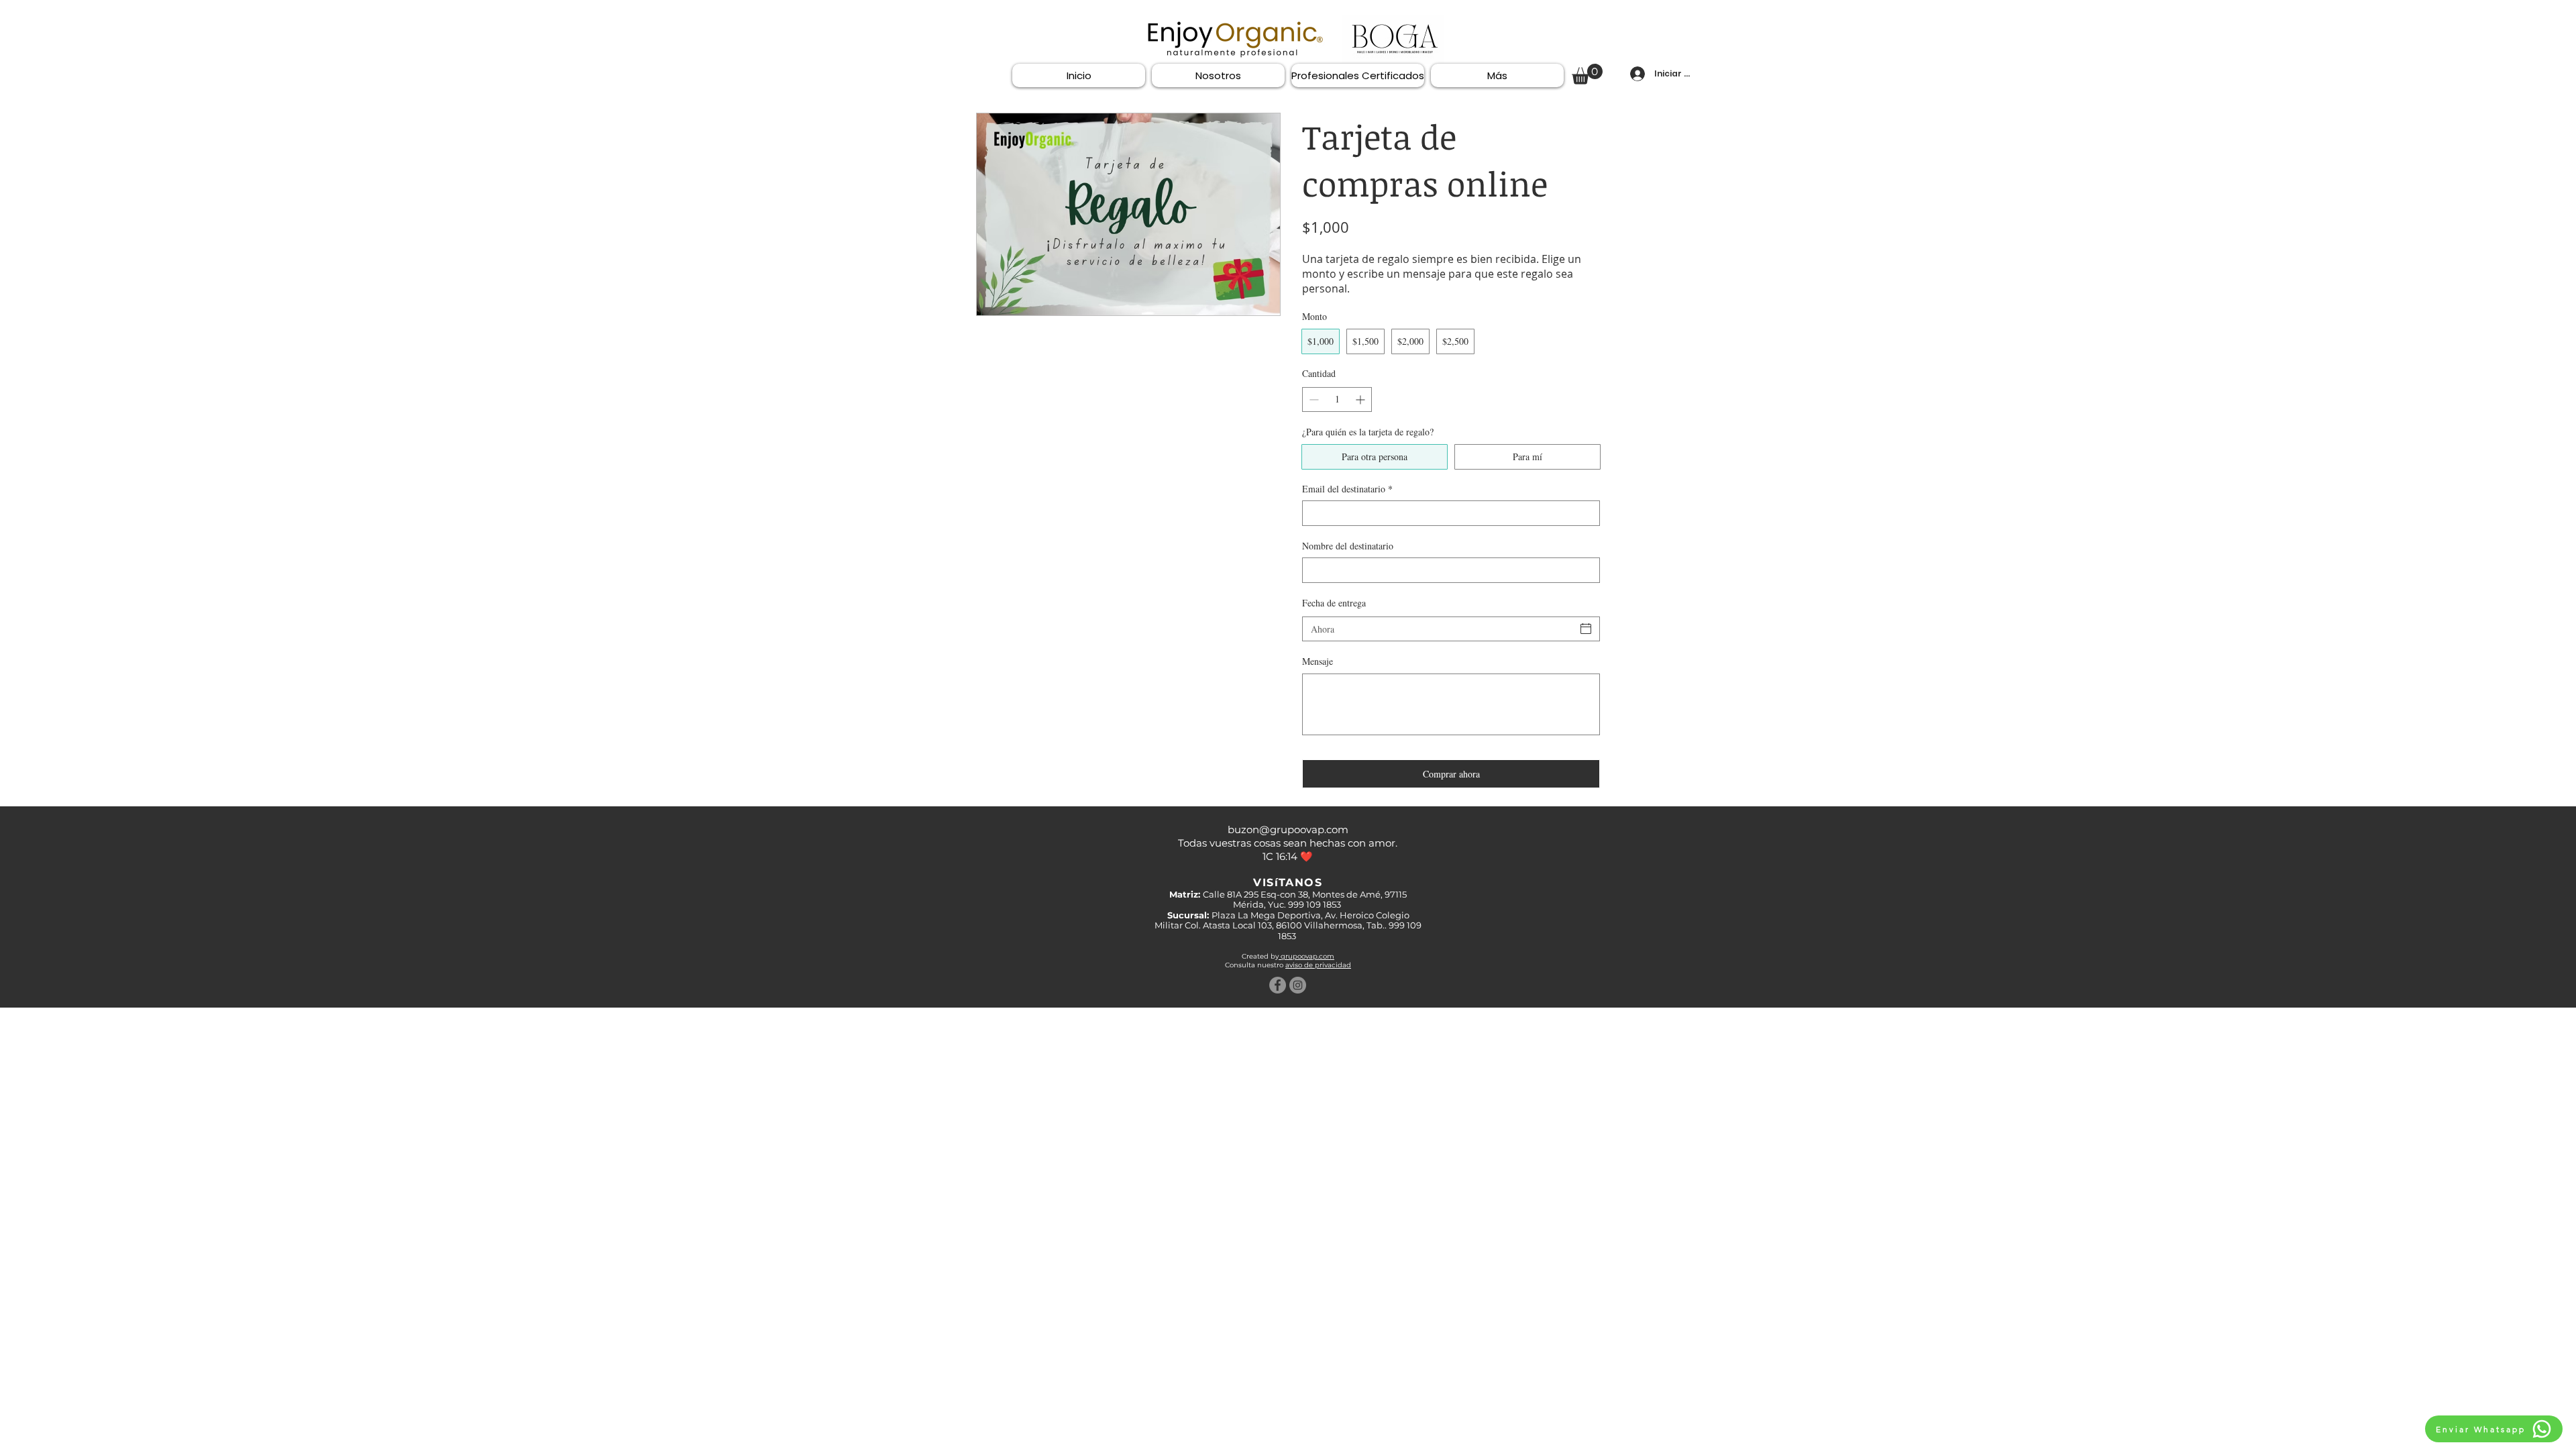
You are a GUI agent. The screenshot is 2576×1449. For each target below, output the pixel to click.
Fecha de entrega (1334, 603)
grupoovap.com (1306, 956)
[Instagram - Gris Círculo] (1298, 985)
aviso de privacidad (1318, 965)
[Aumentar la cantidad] (1361, 399)
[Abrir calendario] (1586, 629)
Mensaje (1318, 661)
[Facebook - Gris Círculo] (1278, 985)
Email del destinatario (1347, 489)
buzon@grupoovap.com (1288, 829)
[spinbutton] (1337, 399)
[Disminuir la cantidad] (1312, 399)
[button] (1587, 74)
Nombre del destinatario (1348, 546)
